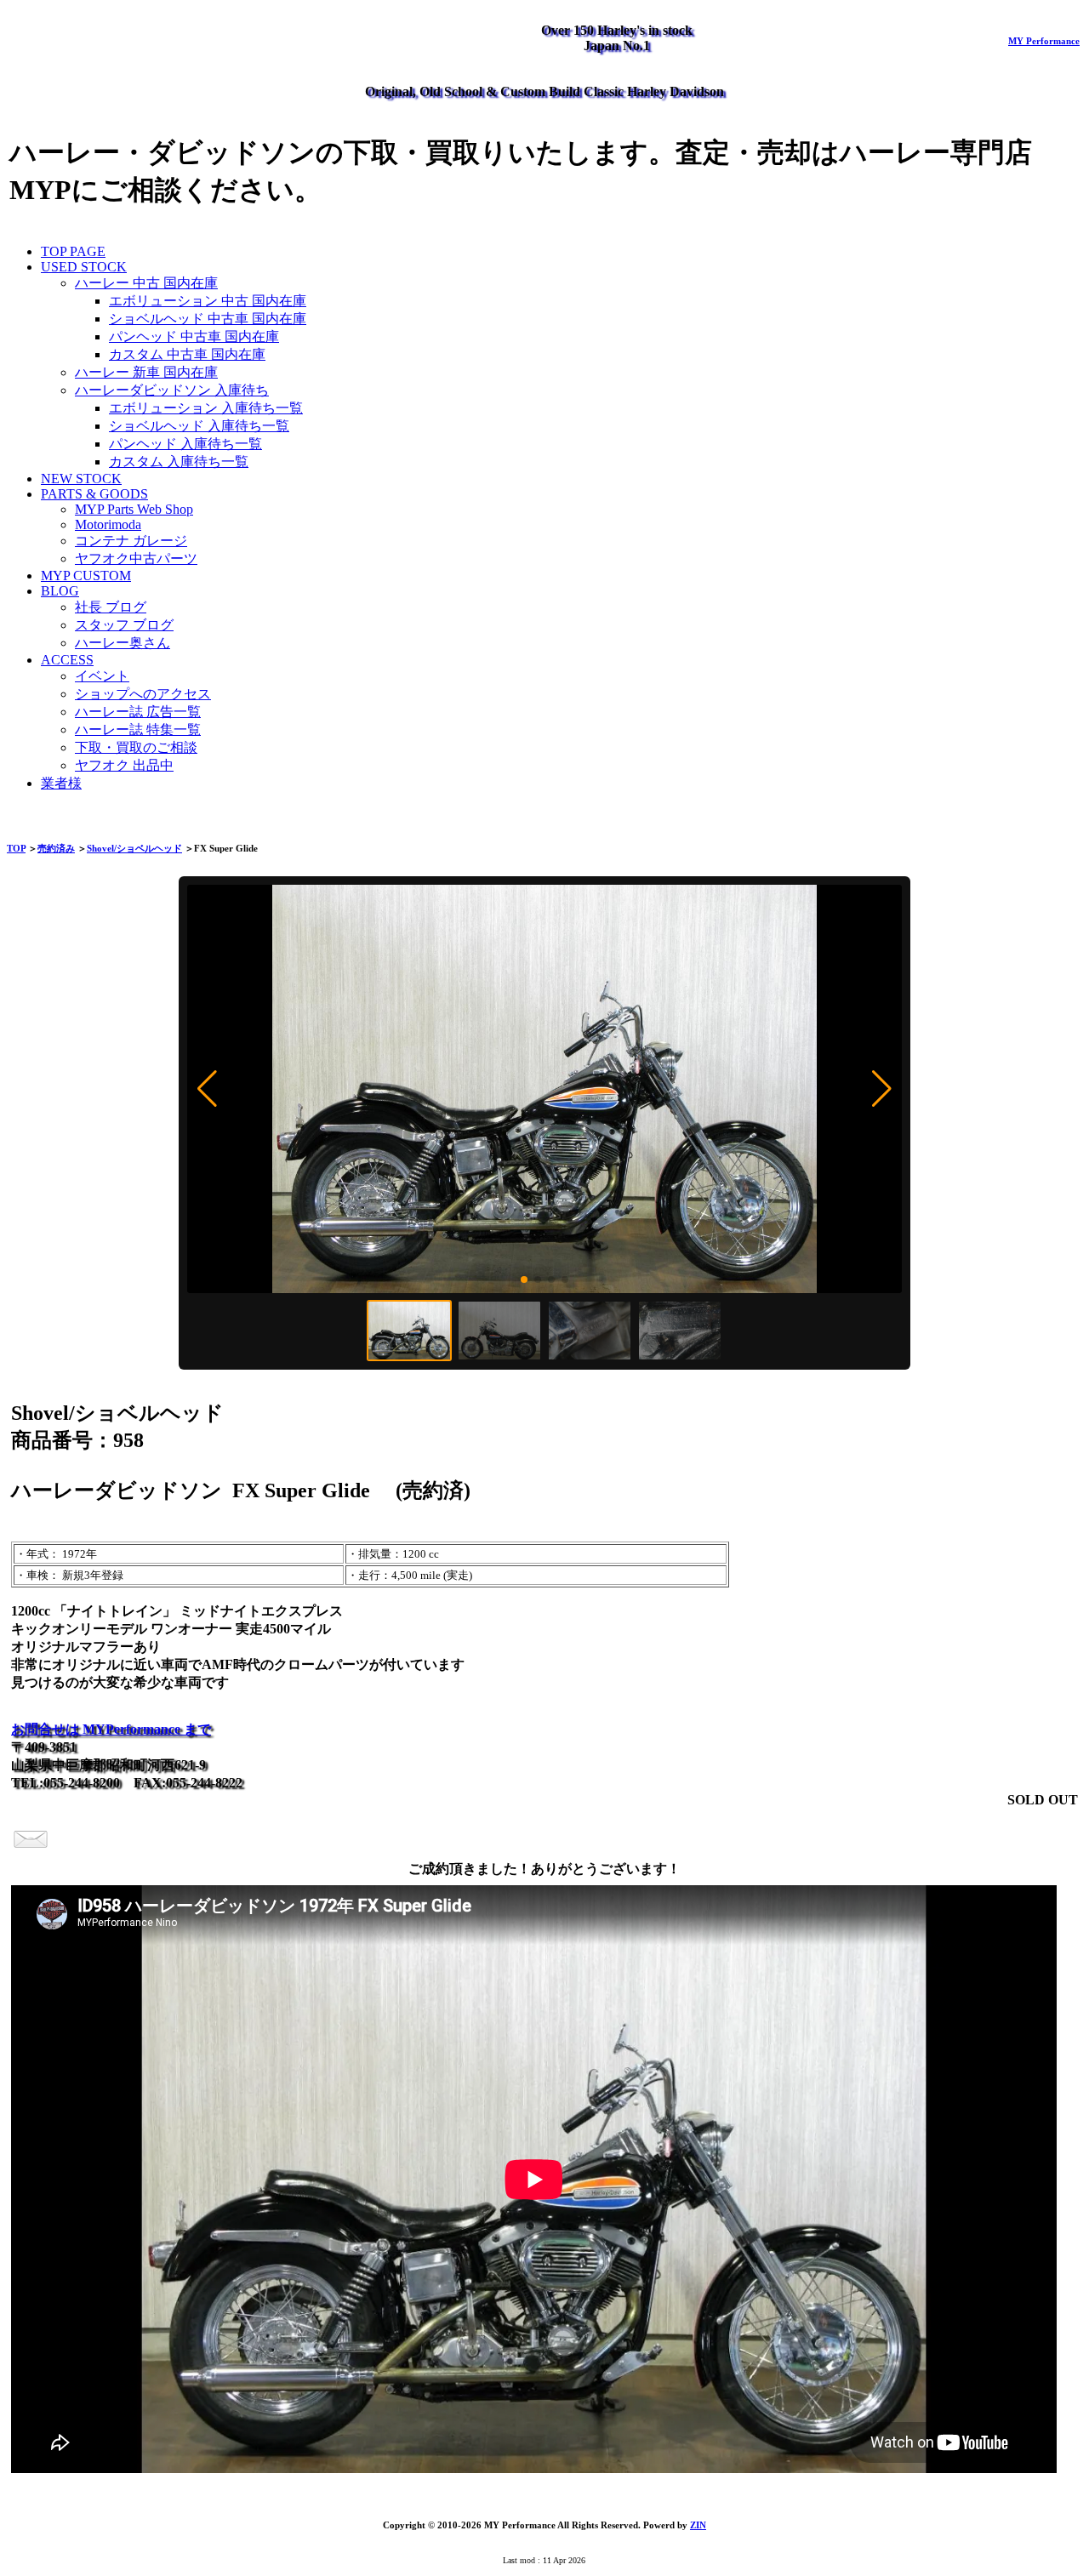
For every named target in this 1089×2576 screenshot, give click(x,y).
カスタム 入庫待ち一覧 (179, 462)
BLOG (60, 591)
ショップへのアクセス (143, 694)
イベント (102, 676)
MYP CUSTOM (86, 576)
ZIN (698, 2525)
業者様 (61, 783)
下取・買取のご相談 (136, 747)
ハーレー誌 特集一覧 (138, 729)
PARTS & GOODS (94, 494)
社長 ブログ (111, 607)
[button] (207, 1089)
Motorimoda (108, 524)
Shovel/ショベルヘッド (134, 848)
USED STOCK (84, 267)
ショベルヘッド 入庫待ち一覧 (199, 426)
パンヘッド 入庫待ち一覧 (185, 444)
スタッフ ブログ (124, 625)
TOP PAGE (73, 251)
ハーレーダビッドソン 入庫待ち (172, 390)
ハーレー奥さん (123, 643)
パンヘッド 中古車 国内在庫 (194, 336)
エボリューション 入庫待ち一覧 (206, 408)
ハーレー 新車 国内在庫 (146, 372)
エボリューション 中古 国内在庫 (208, 301)
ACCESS (67, 660)
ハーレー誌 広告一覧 (138, 712)
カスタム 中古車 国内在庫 (187, 354)
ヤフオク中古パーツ (136, 559)
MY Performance (1044, 41)
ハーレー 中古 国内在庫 (146, 283)
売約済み (56, 848)
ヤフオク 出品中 (124, 765)
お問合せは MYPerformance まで (111, 1729)
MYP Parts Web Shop (134, 509)
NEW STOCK (81, 479)
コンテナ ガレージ (131, 541)
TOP (16, 848)
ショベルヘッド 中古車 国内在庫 (208, 319)
